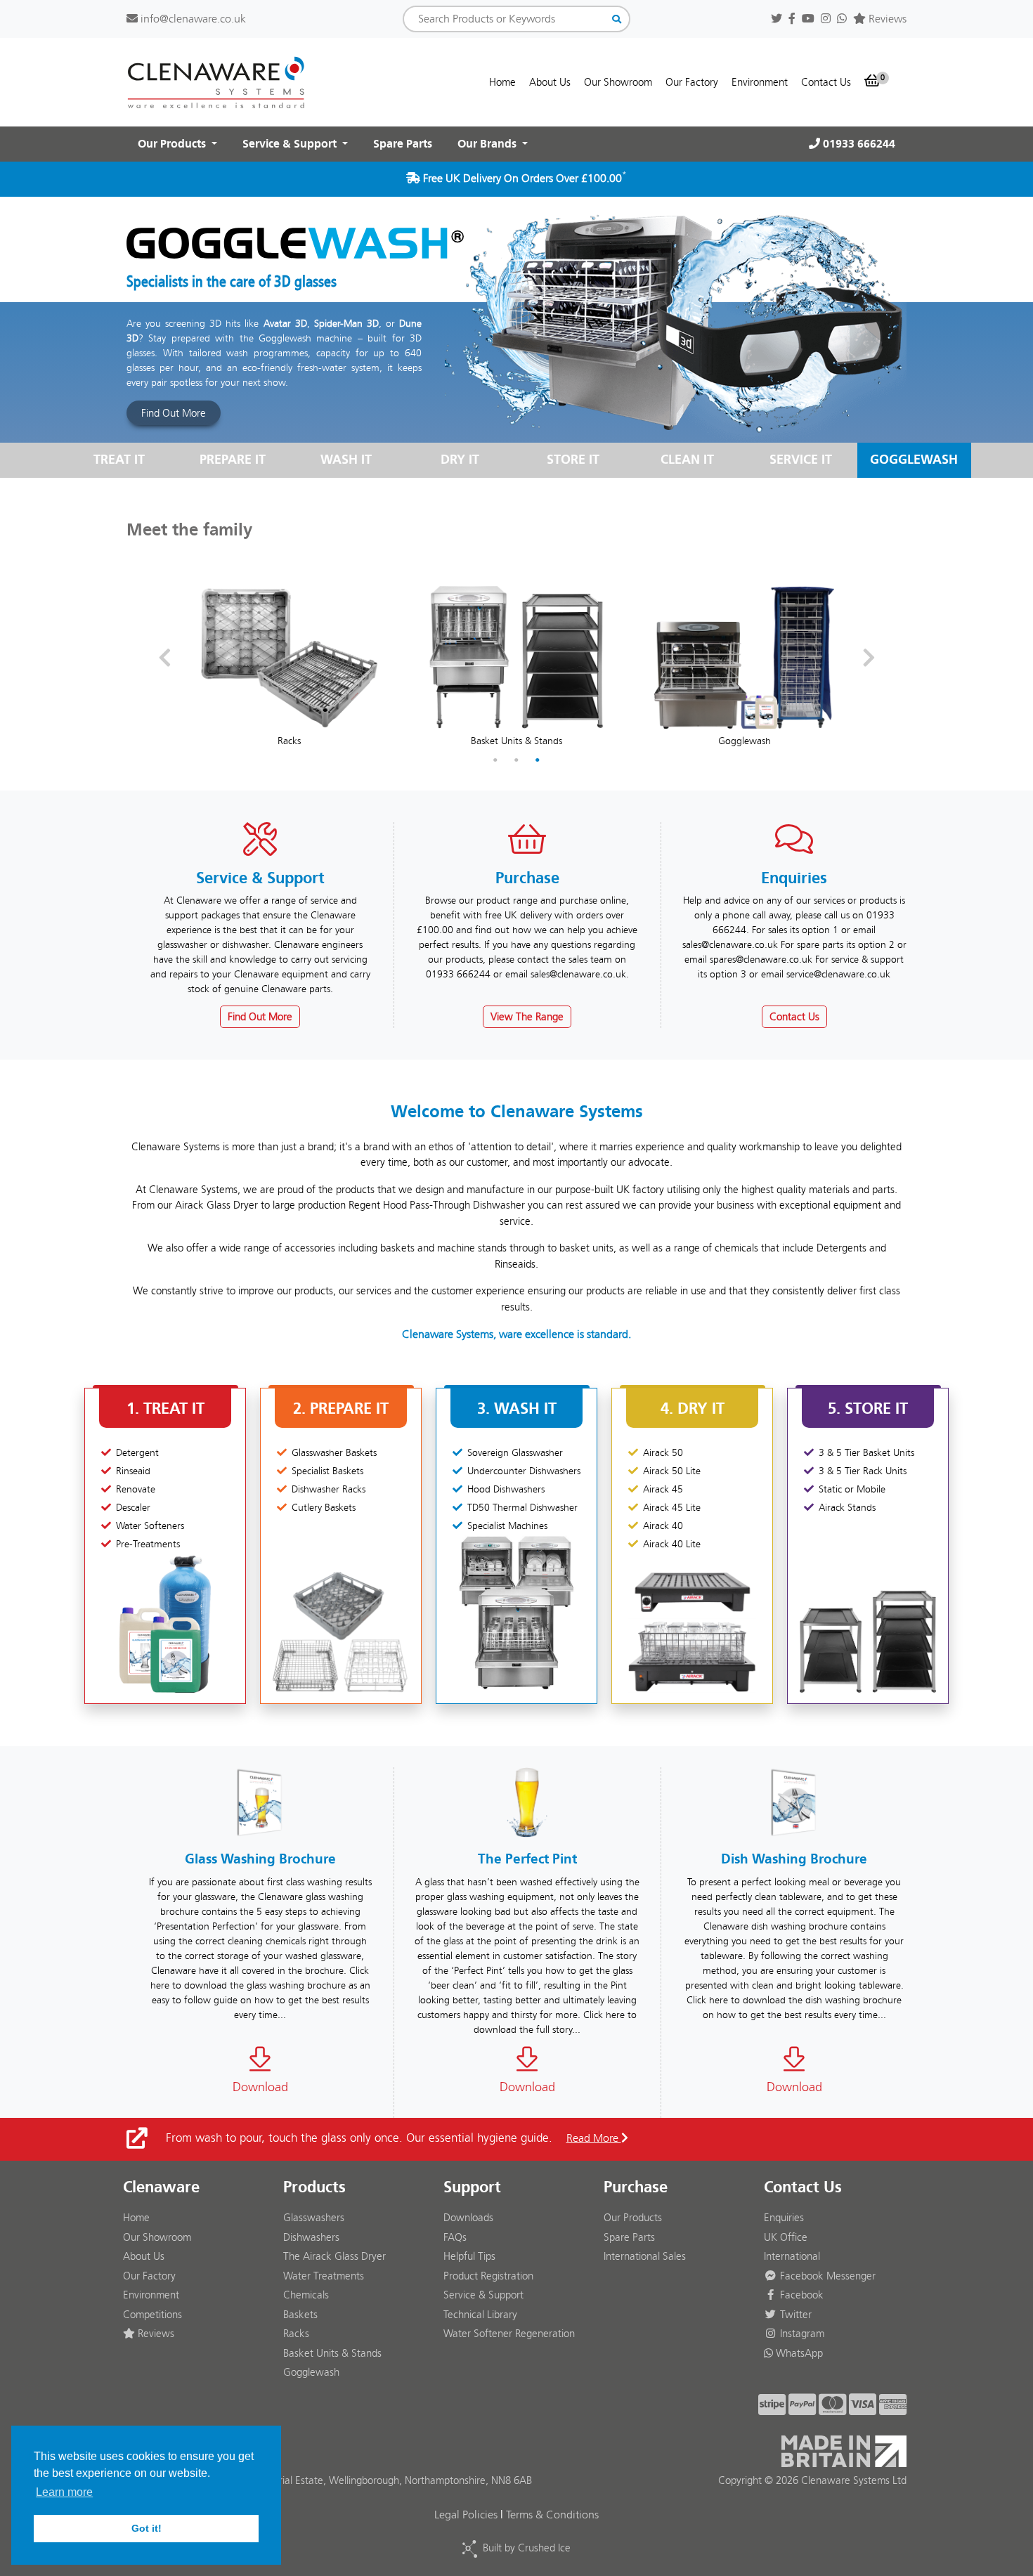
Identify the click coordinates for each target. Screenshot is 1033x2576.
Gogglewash (311, 2372)
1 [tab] (495, 760)
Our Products (633, 2218)
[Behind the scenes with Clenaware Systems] (826, 19)
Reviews (886, 19)
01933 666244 (858, 144)
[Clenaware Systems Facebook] (792, 19)
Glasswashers (314, 2218)
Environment (760, 82)
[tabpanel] (289, 658)
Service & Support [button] (291, 144)
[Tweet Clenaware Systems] (777, 19)
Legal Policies (466, 2515)
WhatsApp (798, 2353)
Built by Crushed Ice (527, 2548)
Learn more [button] (64, 2492)
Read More (594, 2138)
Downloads (468, 2218)
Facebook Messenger (826, 2276)
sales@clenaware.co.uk (578, 974)
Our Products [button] (173, 144)
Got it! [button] (147, 2528)
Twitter (794, 2315)
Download (260, 2087)
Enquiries (784, 2218)
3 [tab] (538, 760)
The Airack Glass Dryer (334, 2256)
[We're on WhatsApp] (842, 19)
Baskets (300, 2315)
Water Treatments (324, 2276)
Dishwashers (311, 2237)
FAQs (455, 2237)
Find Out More (174, 413)
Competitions (152, 2315)
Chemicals (306, 2295)
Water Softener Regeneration (509, 2334)
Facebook (800, 2295)
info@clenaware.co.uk (192, 19)
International (792, 2256)
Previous (164, 658)
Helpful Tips (469, 2256)
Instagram (801, 2334)
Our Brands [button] (488, 144)
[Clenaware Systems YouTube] (808, 19)
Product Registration (488, 2276)
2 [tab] (516, 760)
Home (502, 82)
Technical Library (480, 2315)
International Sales (645, 2256)
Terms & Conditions (552, 2515)
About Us (550, 82)
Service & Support (483, 2295)
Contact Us (826, 82)
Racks (296, 2334)
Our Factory (692, 82)
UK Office (786, 2237)
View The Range (527, 1017)
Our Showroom (618, 82)
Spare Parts (403, 144)
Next (869, 658)
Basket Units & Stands (332, 2353)
